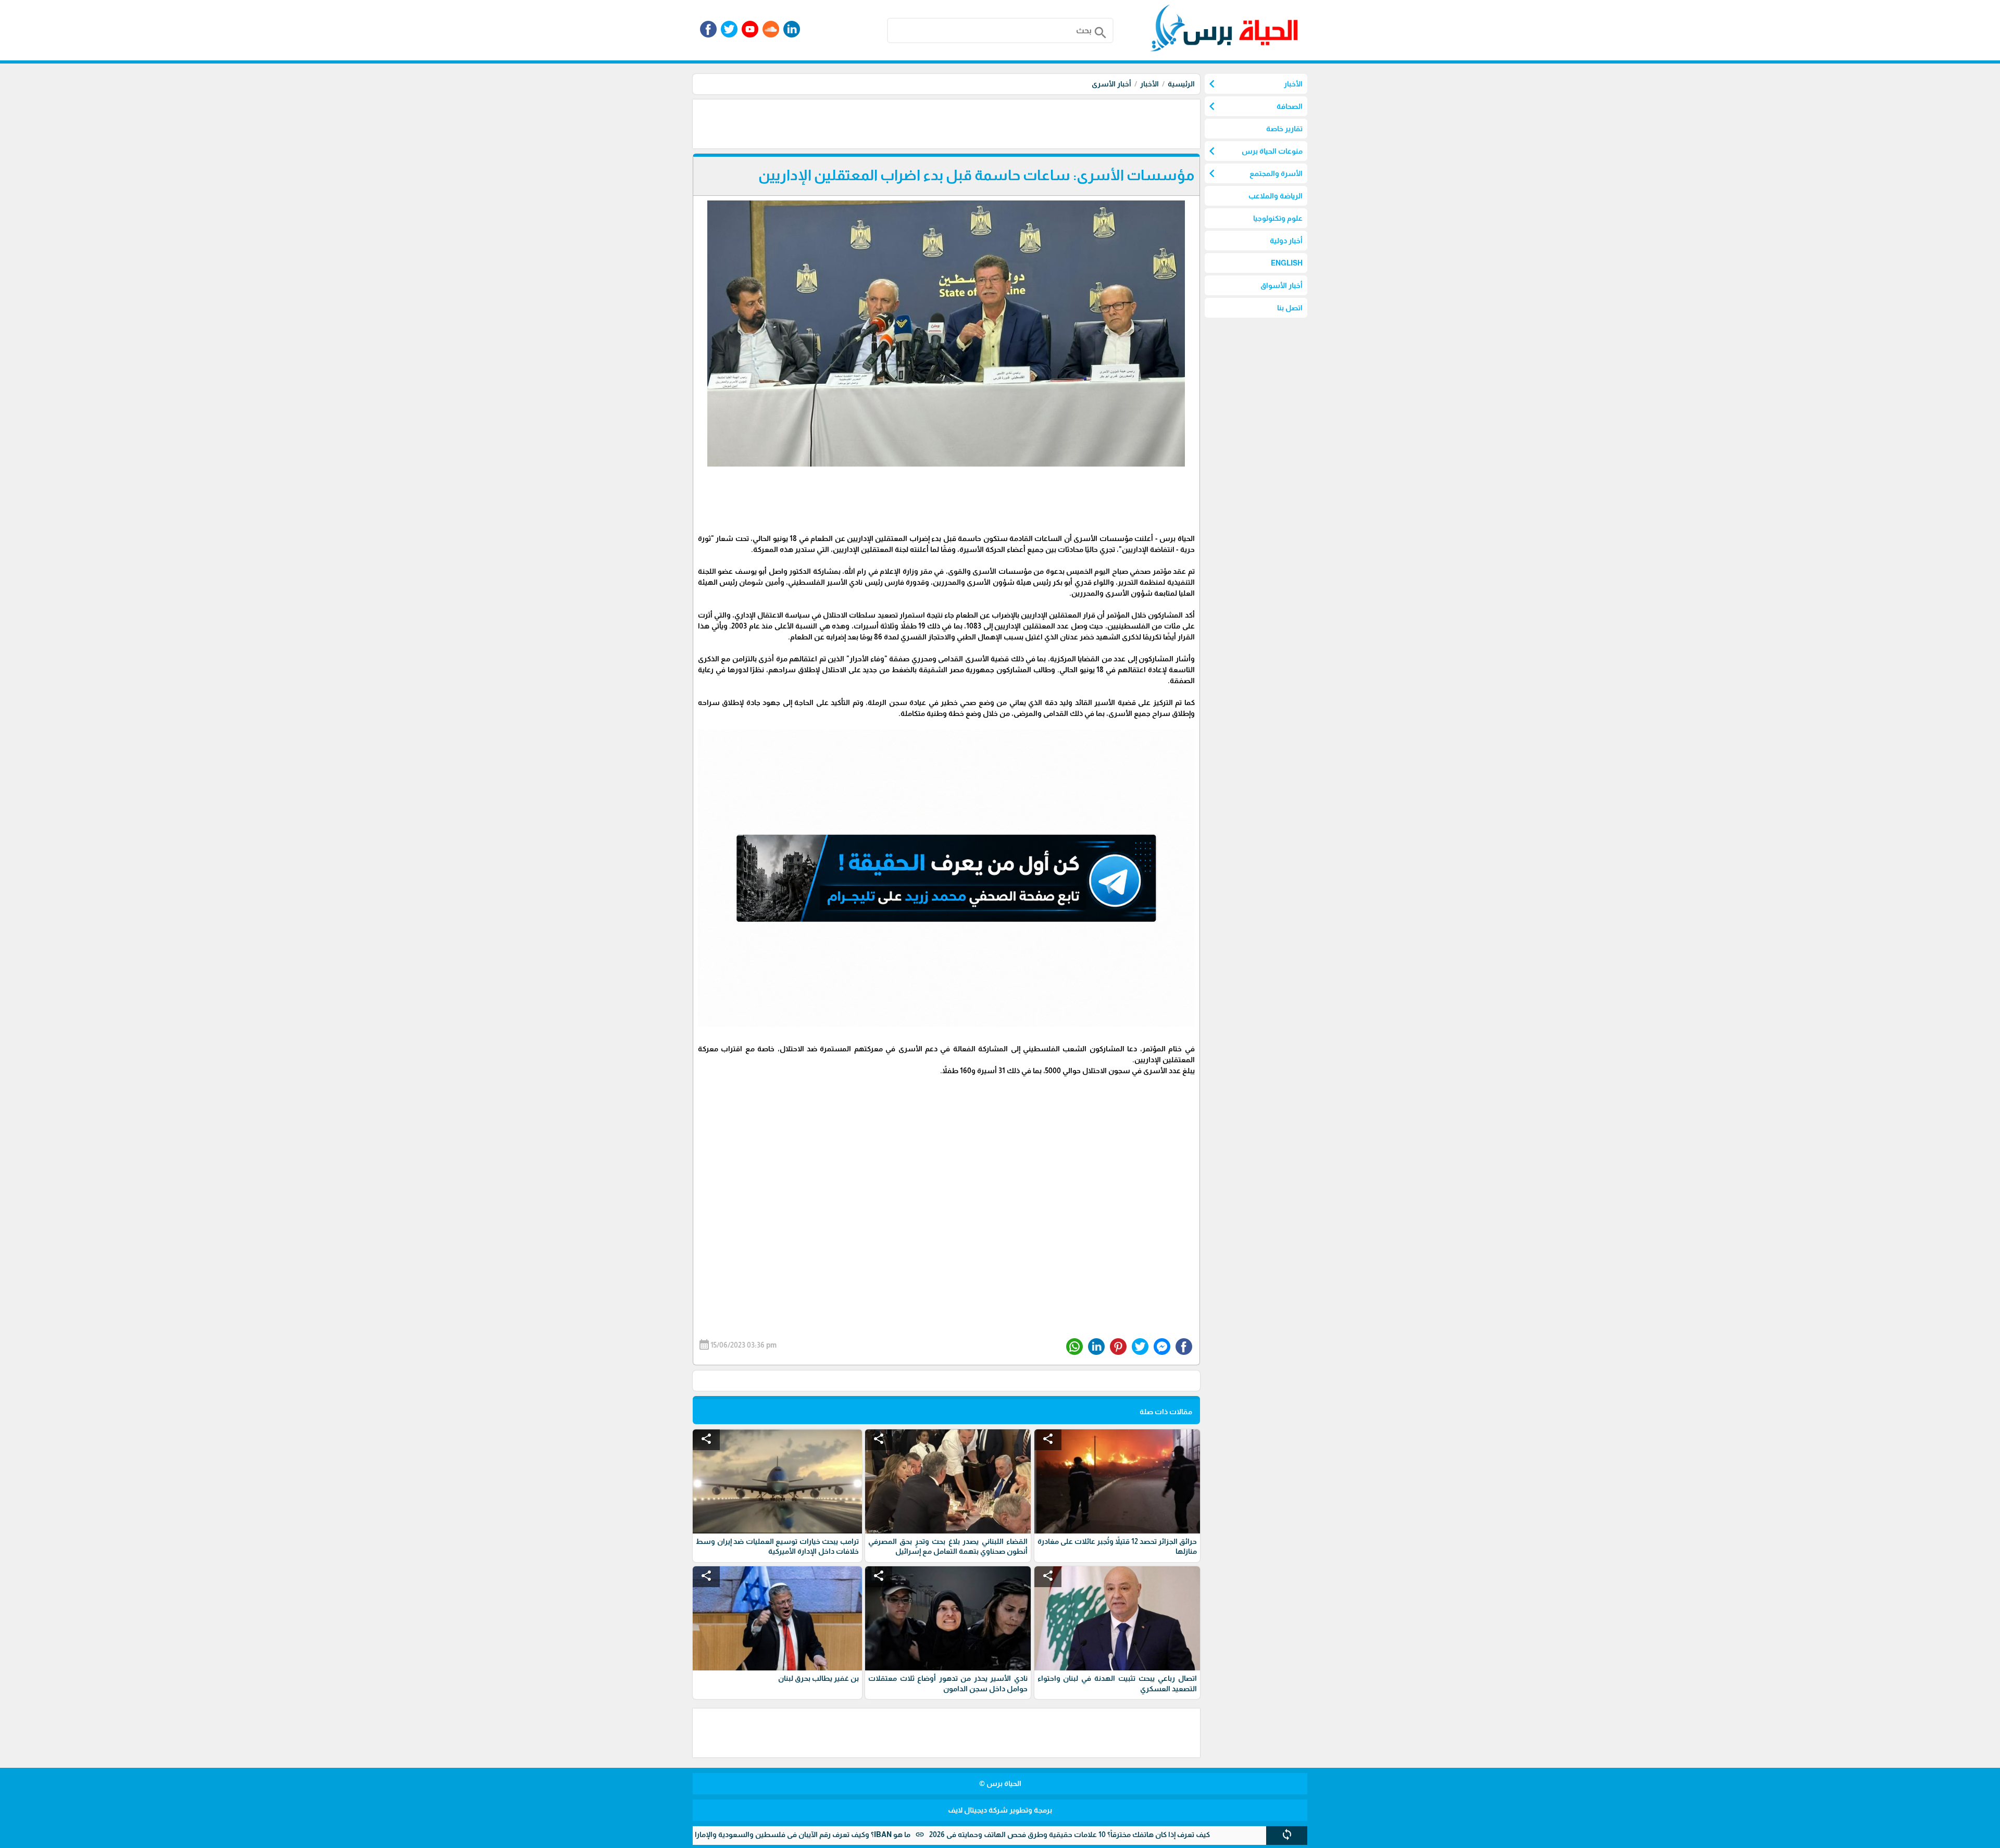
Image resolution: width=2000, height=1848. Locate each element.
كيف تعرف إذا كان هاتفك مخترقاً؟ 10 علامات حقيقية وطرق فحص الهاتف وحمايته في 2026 (1165, 1834)
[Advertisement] (1010, 123)
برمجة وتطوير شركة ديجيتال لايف (1000, 1810)
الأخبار (1149, 84)
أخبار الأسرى (1111, 84)
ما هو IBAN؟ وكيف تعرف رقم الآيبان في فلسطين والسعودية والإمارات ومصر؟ (883, 1834)
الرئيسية (1181, 84)
